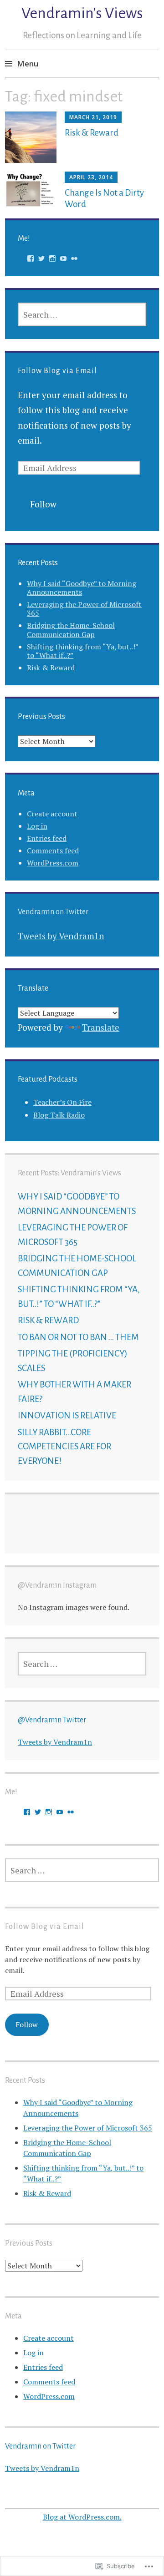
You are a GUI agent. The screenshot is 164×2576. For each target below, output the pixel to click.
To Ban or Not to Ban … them (78, 1337)
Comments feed (53, 850)
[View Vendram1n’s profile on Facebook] (31, 258)
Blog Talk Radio (59, 1115)
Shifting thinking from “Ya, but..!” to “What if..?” (83, 651)
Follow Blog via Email (57, 371)
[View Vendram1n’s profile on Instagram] (52, 258)
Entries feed (47, 838)
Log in (37, 826)
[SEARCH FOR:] (82, 314)
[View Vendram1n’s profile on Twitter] (41, 258)
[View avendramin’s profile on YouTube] (63, 258)
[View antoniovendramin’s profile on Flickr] (74, 258)
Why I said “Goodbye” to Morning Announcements (82, 588)
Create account (52, 814)
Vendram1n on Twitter (53, 912)
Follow (43, 504)
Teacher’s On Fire (62, 1102)
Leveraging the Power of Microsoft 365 (84, 609)
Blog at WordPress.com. (82, 2517)
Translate (101, 1027)
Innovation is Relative (67, 1415)
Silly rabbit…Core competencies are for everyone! (64, 1447)
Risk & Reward (92, 133)
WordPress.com (53, 863)
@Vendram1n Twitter (52, 1720)
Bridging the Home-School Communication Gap (71, 630)
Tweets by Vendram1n (61, 936)
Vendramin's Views (82, 13)
